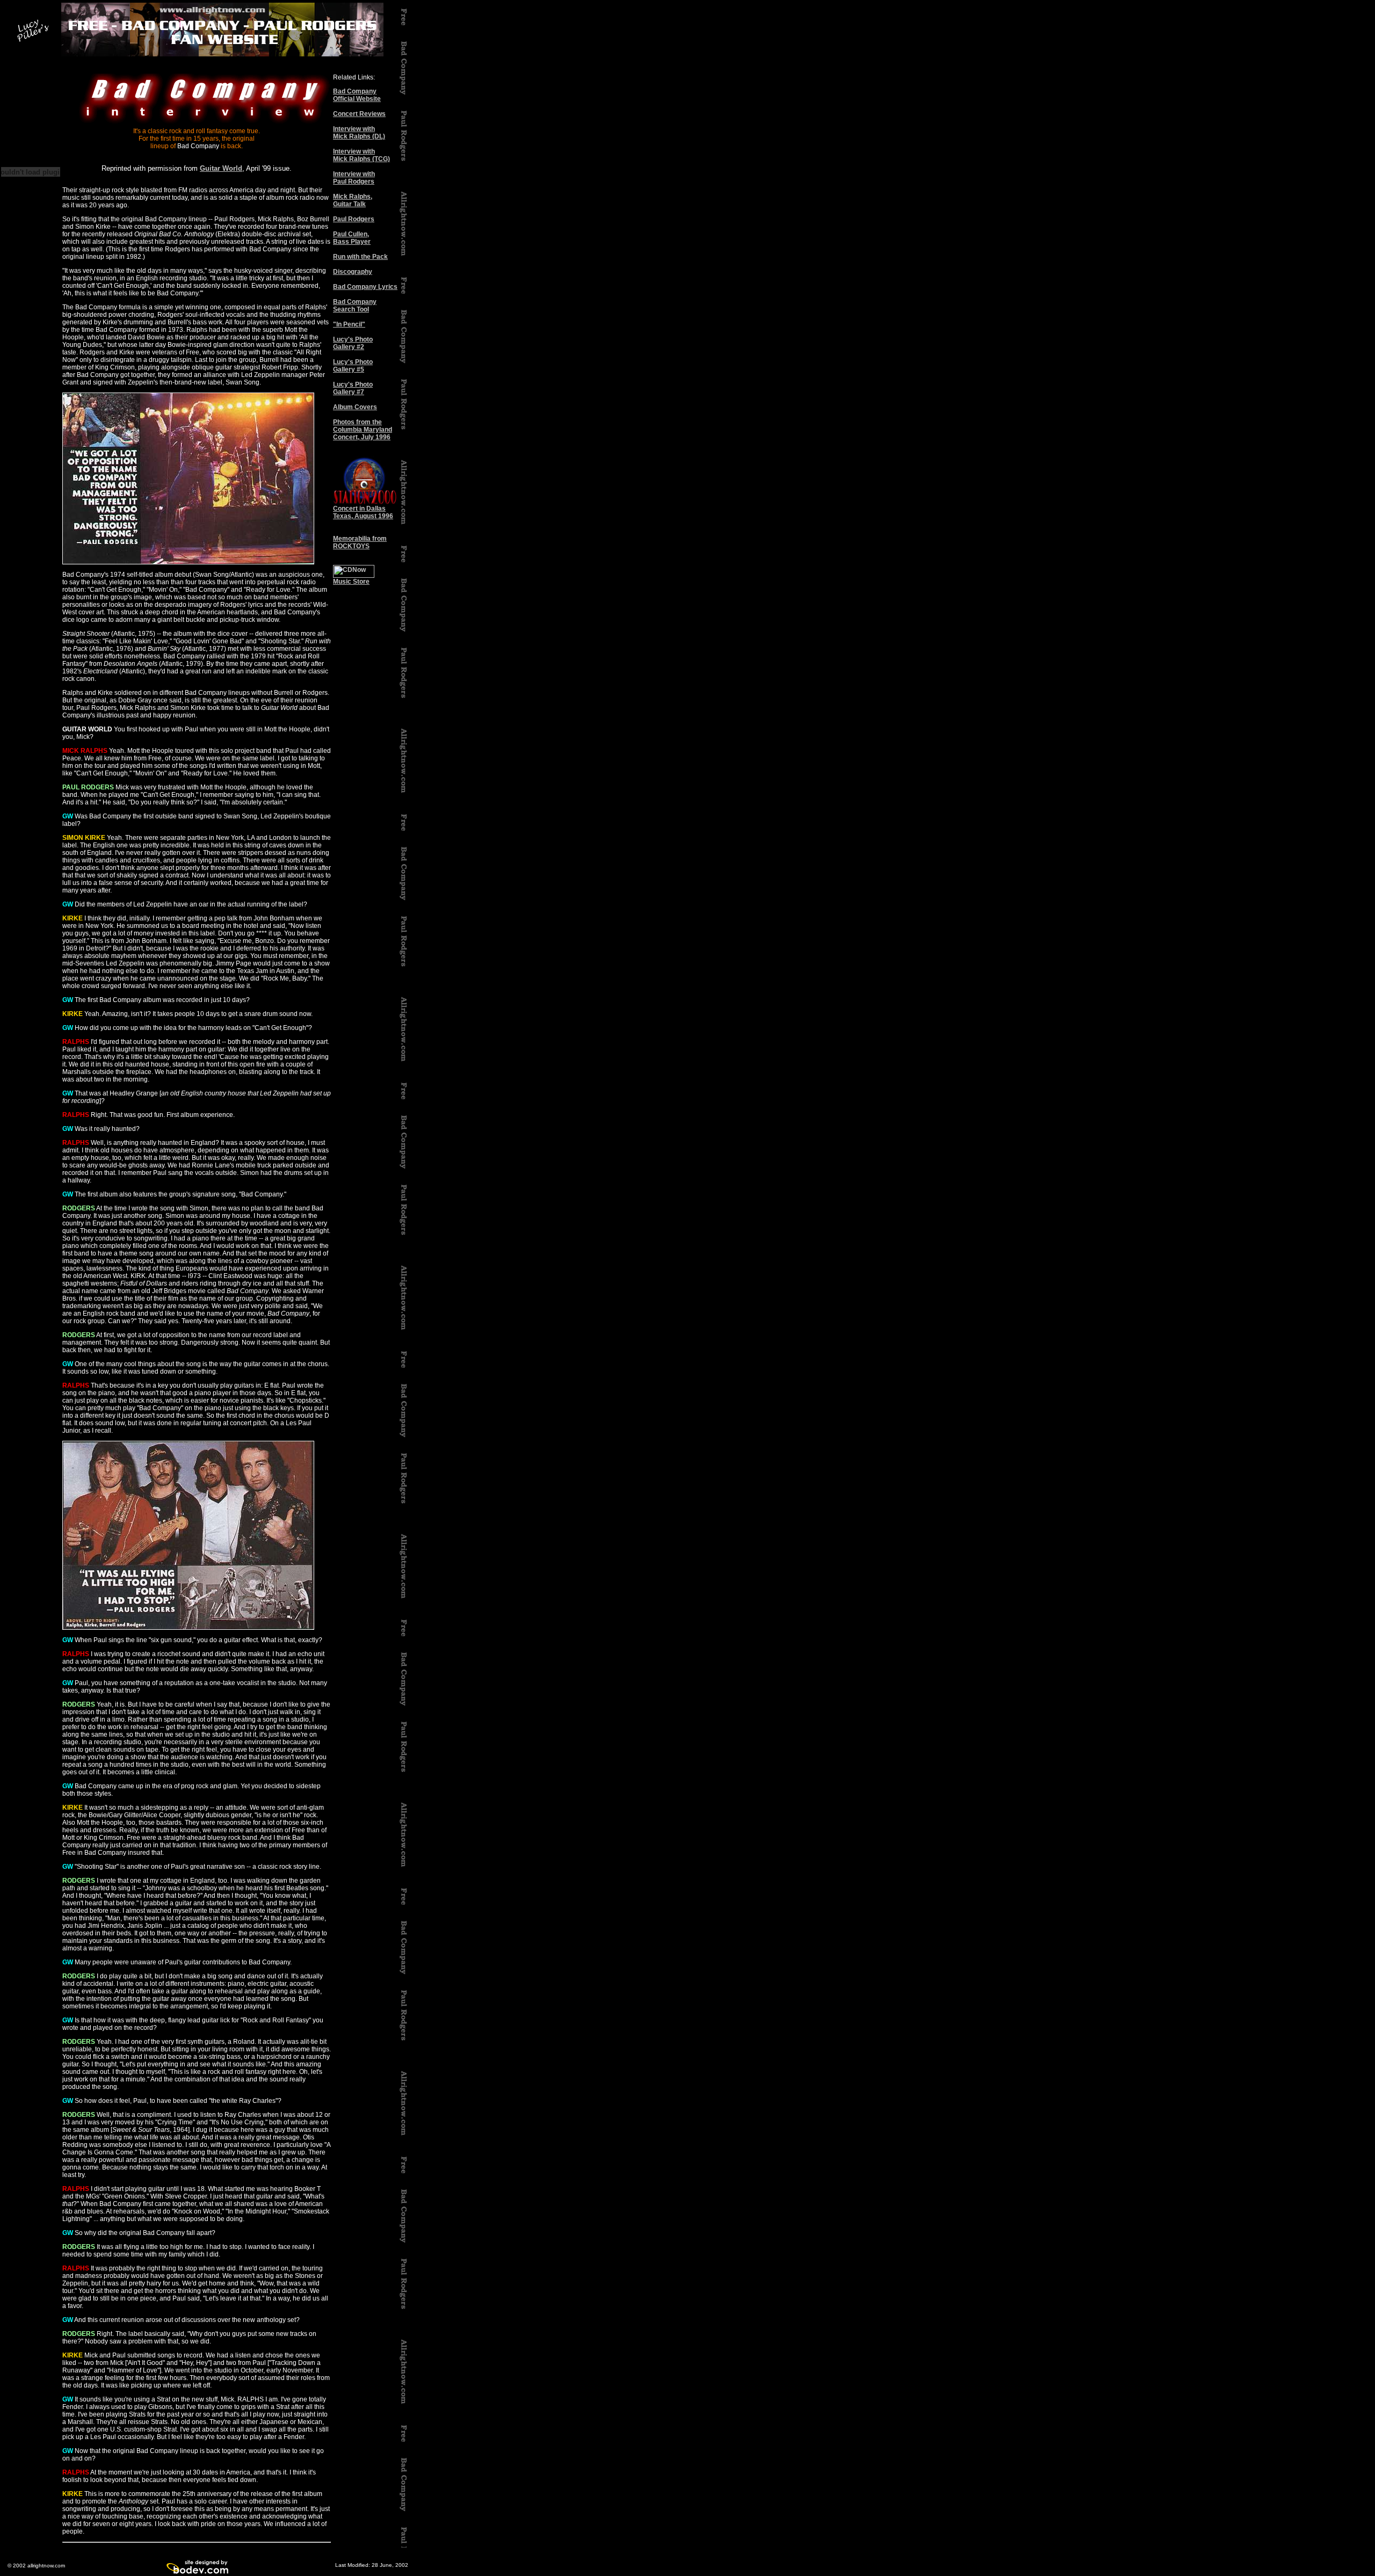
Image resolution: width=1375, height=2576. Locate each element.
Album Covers (355, 407)
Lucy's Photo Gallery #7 (353, 388)
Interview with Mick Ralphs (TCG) (361, 155)
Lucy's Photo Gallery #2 (353, 343)
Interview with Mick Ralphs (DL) (359, 133)
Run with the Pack (360, 257)
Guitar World (221, 168)
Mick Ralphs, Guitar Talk (353, 200)
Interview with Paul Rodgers (354, 178)
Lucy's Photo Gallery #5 (353, 366)
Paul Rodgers (354, 219)
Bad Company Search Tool (355, 306)
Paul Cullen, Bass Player (352, 238)
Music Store (351, 582)
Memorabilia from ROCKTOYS (360, 542)
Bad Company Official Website (357, 95)
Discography (353, 272)
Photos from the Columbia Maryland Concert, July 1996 (363, 430)
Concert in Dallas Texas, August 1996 (363, 512)
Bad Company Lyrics (365, 287)
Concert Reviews (359, 114)
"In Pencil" (349, 324)
